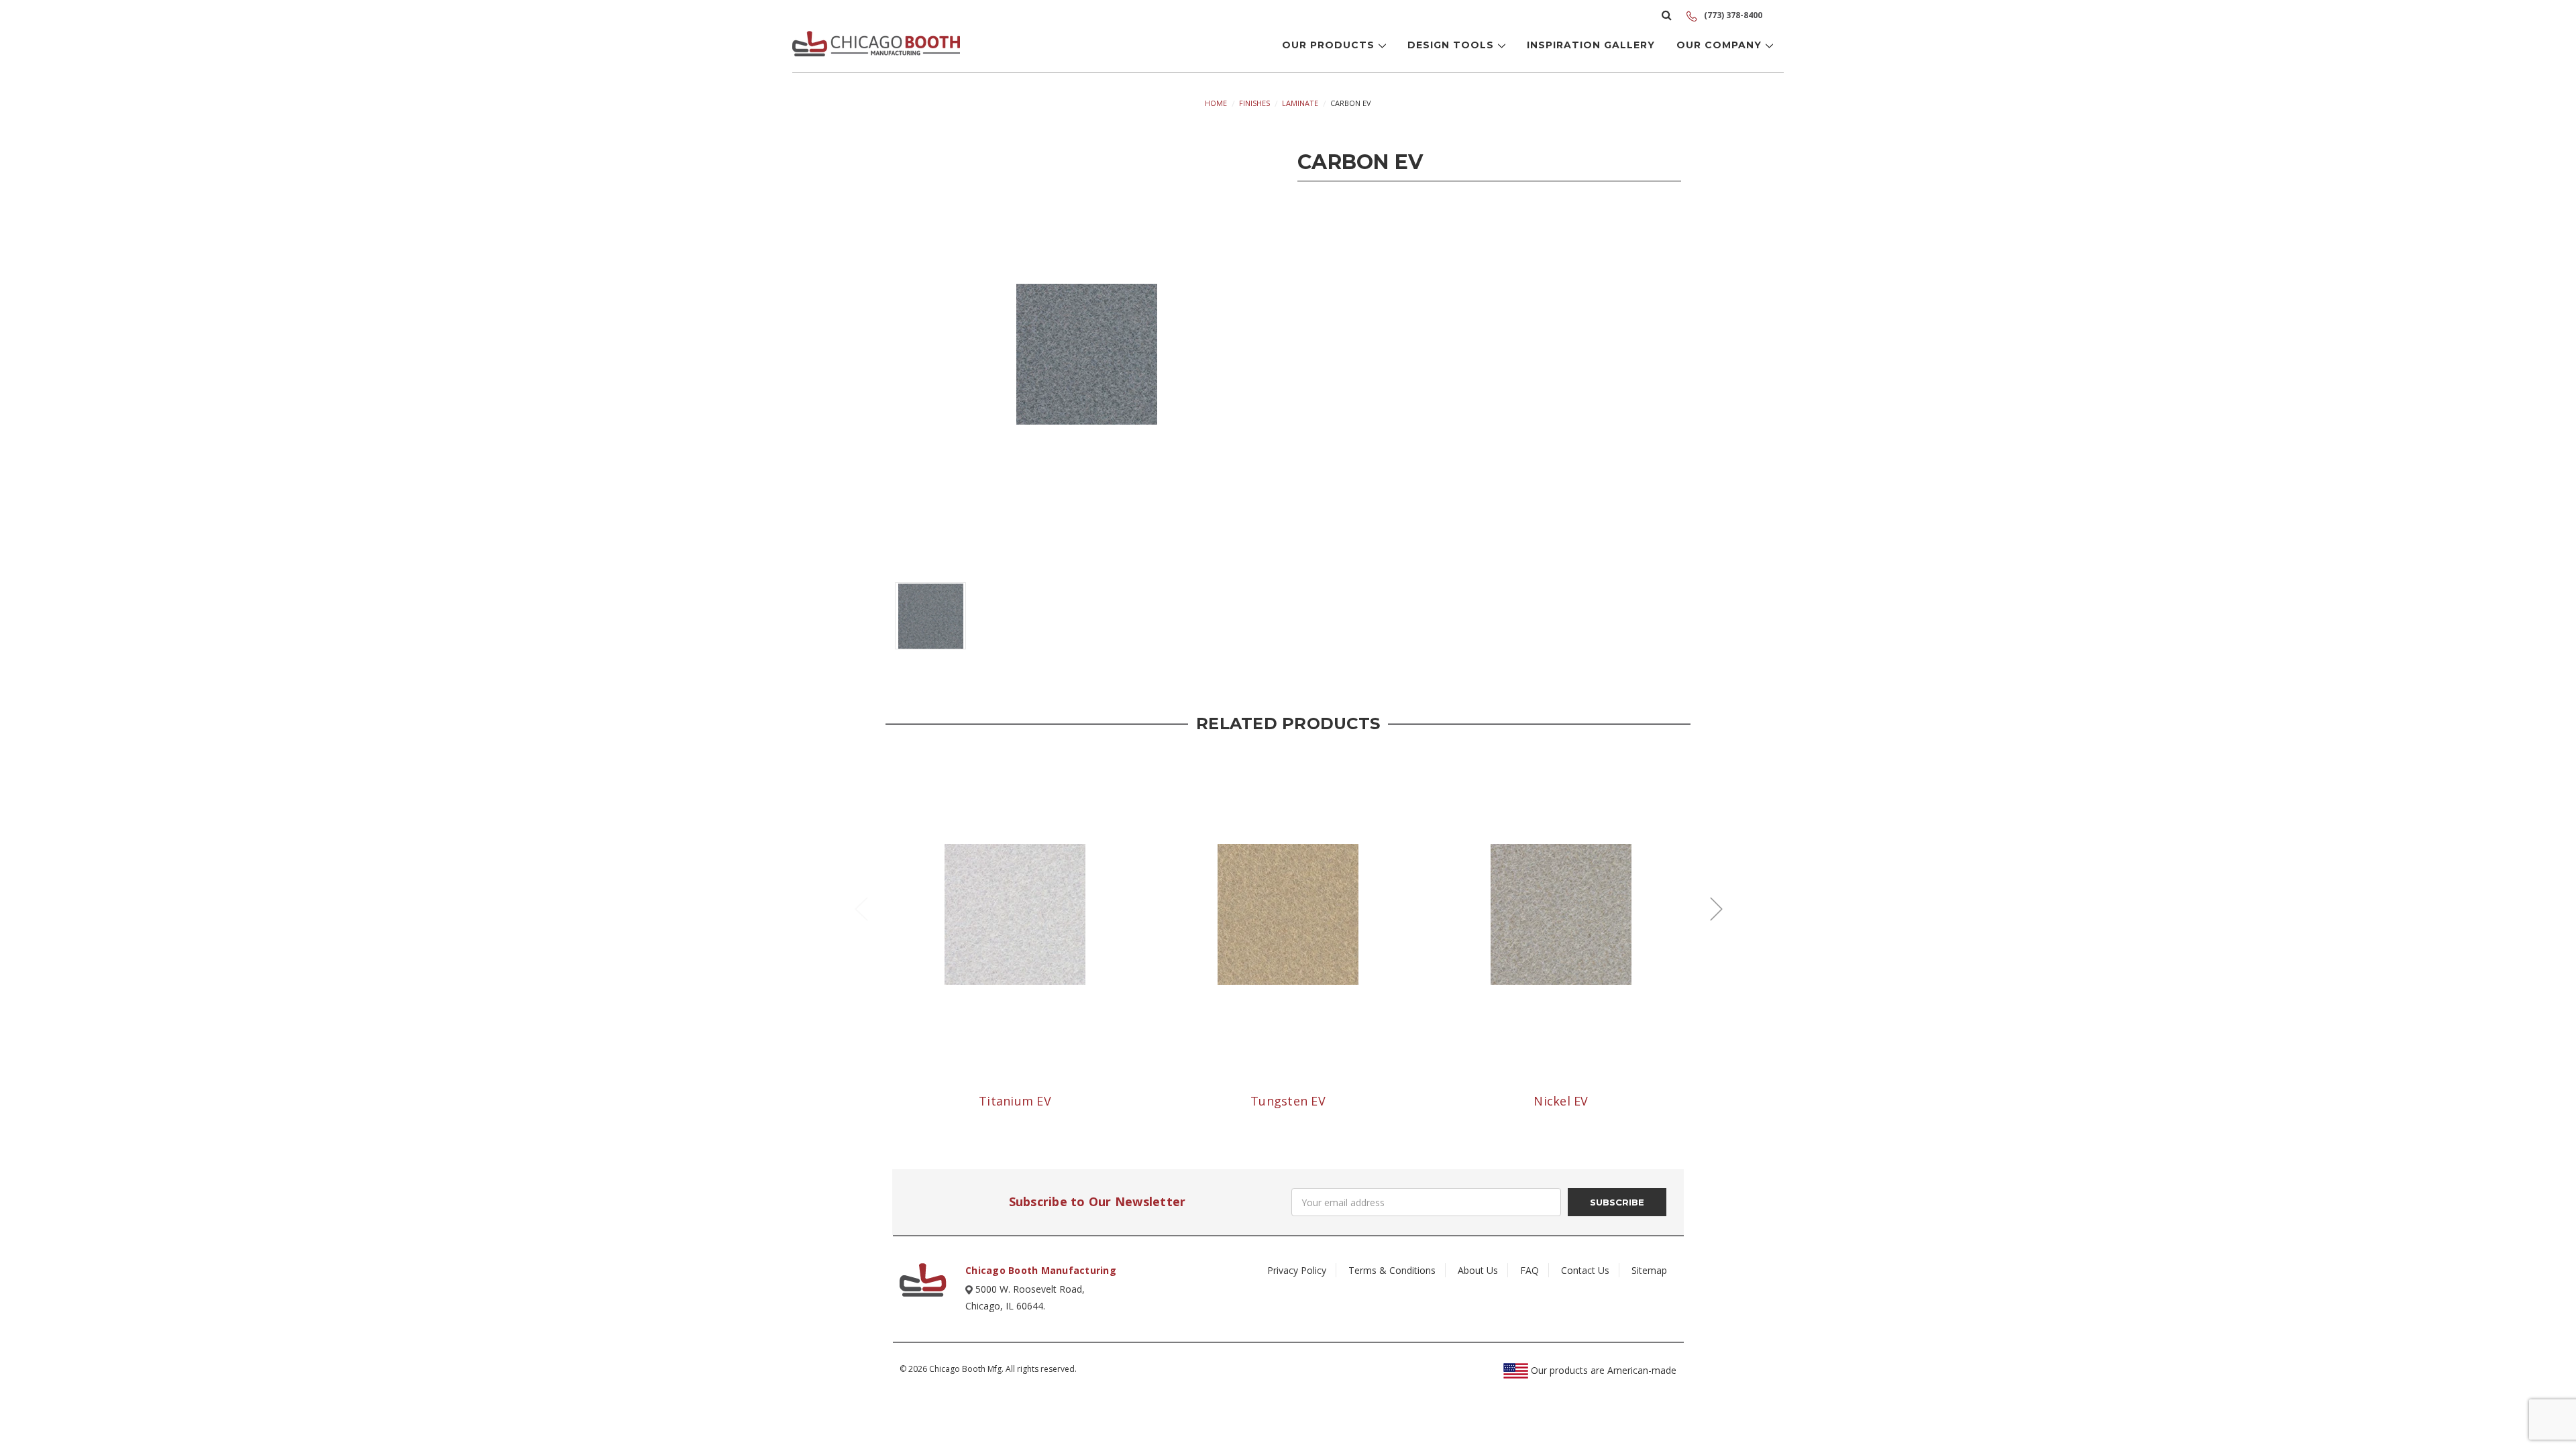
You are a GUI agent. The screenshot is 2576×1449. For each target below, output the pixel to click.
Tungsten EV (1288, 1101)
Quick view (1015, 914)
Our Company (1721, 45)
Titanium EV (1015, 1101)
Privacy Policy (1297, 1270)
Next (1716, 908)
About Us (1478, 1270)
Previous (861, 908)
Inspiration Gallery (1591, 45)
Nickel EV (1561, 1101)
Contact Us (1585, 1270)
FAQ (1529, 1270)
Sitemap (1649, 1270)
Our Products (1330, 45)
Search (1667, 15)
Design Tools (1452, 45)
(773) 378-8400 (1732, 15)
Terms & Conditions (1392, 1270)
